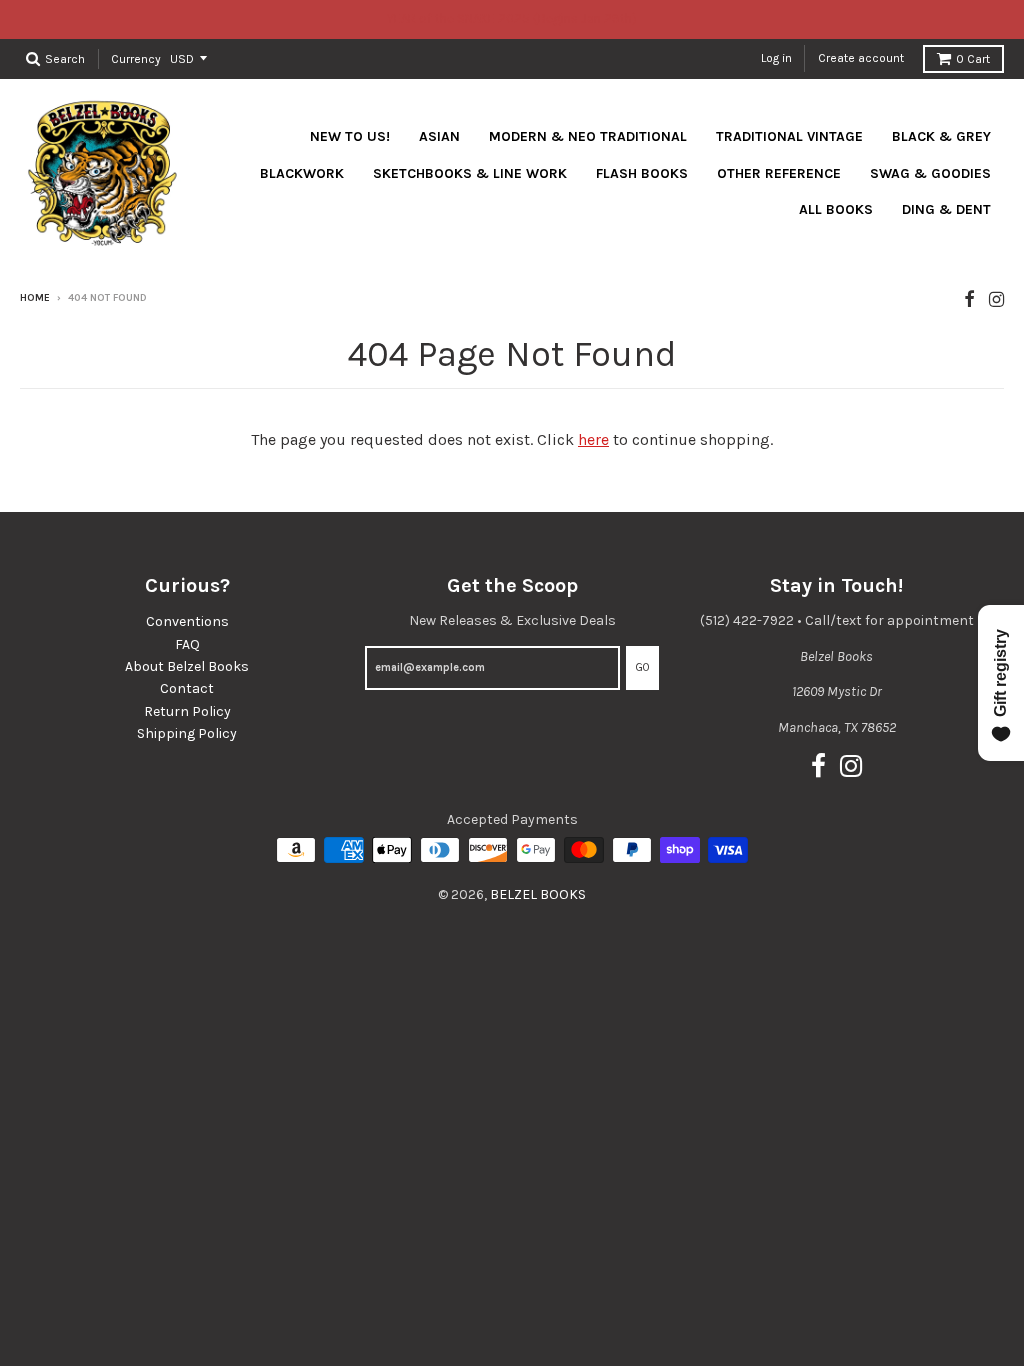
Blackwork (302, 173)
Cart (973, 59)
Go (642, 667)
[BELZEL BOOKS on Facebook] (969, 299)
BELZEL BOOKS (538, 894)
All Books (836, 209)
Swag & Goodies (930, 173)
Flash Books (642, 173)
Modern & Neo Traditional (588, 136)
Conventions (187, 621)
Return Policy (187, 711)
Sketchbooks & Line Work (470, 173)
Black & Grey (941, 136)
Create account (861, 58)
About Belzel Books (187, 666)
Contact (187, 688)
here (593, 439)
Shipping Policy (187, 733)
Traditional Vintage (789, 136)
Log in (776, 58)
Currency (136, 58)
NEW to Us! (350, 136)
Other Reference (779, 173)
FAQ (187, 644)
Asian (439, 136)
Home (35, 298)
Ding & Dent (946, 209)
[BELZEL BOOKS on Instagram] (996, 299)
